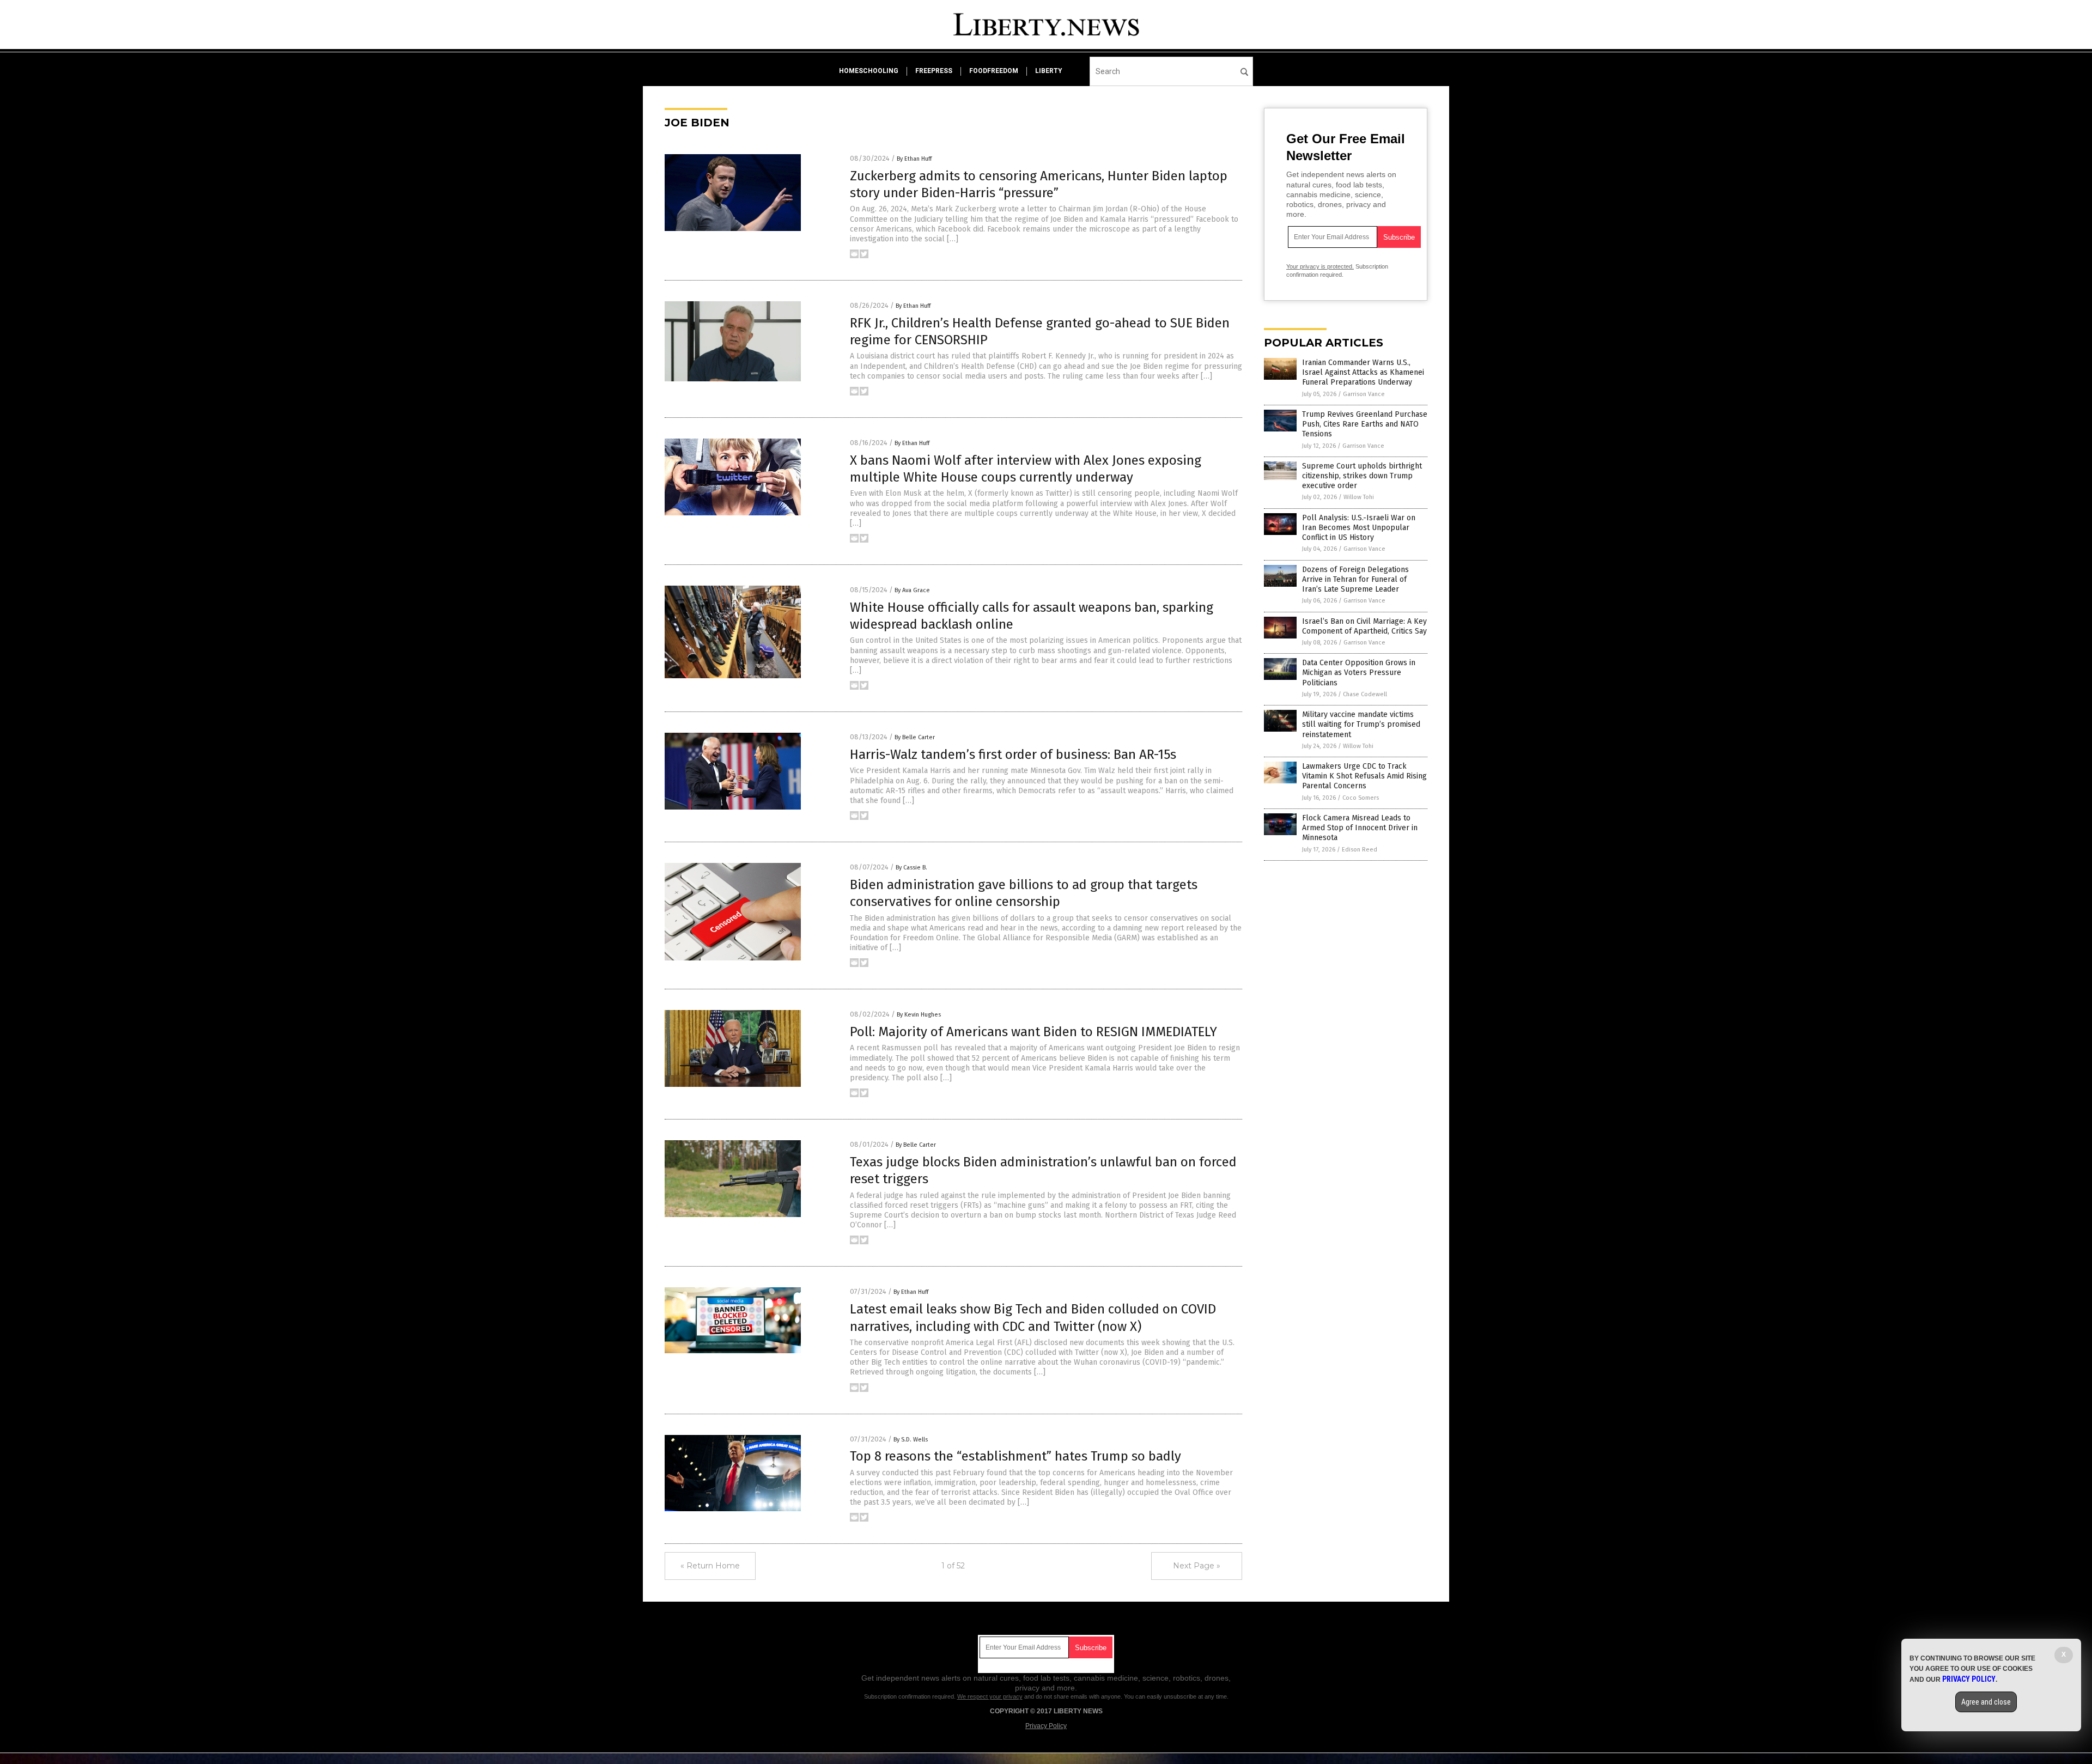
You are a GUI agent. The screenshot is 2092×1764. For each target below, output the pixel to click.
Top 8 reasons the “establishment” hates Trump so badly (1015, 1456)
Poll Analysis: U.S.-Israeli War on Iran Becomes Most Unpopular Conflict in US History (1359, 528)
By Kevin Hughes (919, 1015)
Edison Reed (1360, 850)
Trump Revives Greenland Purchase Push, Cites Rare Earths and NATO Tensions (1365, 424)
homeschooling (869, 71)
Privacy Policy (1046, 1726)
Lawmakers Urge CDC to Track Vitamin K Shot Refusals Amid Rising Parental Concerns (1364, 776)
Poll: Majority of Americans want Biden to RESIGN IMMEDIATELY (1033, 1032)
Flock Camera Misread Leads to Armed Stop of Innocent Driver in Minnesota (1360, 828)
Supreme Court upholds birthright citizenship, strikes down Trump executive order (1362, 476)
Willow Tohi (1359, 497)
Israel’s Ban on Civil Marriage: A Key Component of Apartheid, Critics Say (1364, 626)
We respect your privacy (990, 1696)
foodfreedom (994, 71)
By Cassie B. (911, 868)
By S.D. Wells (911, 1440)
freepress (934, 71)
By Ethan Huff (914, 159)
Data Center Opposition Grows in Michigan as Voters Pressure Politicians (1359, 673)
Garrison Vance (1364, 394)
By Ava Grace (912, 590)
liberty (1049, 71)
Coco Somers (1361, 798)
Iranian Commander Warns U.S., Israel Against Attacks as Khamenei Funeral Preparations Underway (1363, 372)
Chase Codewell (1365, 694)
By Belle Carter (915, 737)
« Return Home (710, 1566)
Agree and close (1986, 1702)
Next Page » (1197, 1566)
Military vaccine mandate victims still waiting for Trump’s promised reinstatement (1361, 724)
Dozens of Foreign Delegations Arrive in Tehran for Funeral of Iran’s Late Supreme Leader (1355, 579)
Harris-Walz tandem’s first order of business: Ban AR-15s (1013, 755)
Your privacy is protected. (1320, 266)
